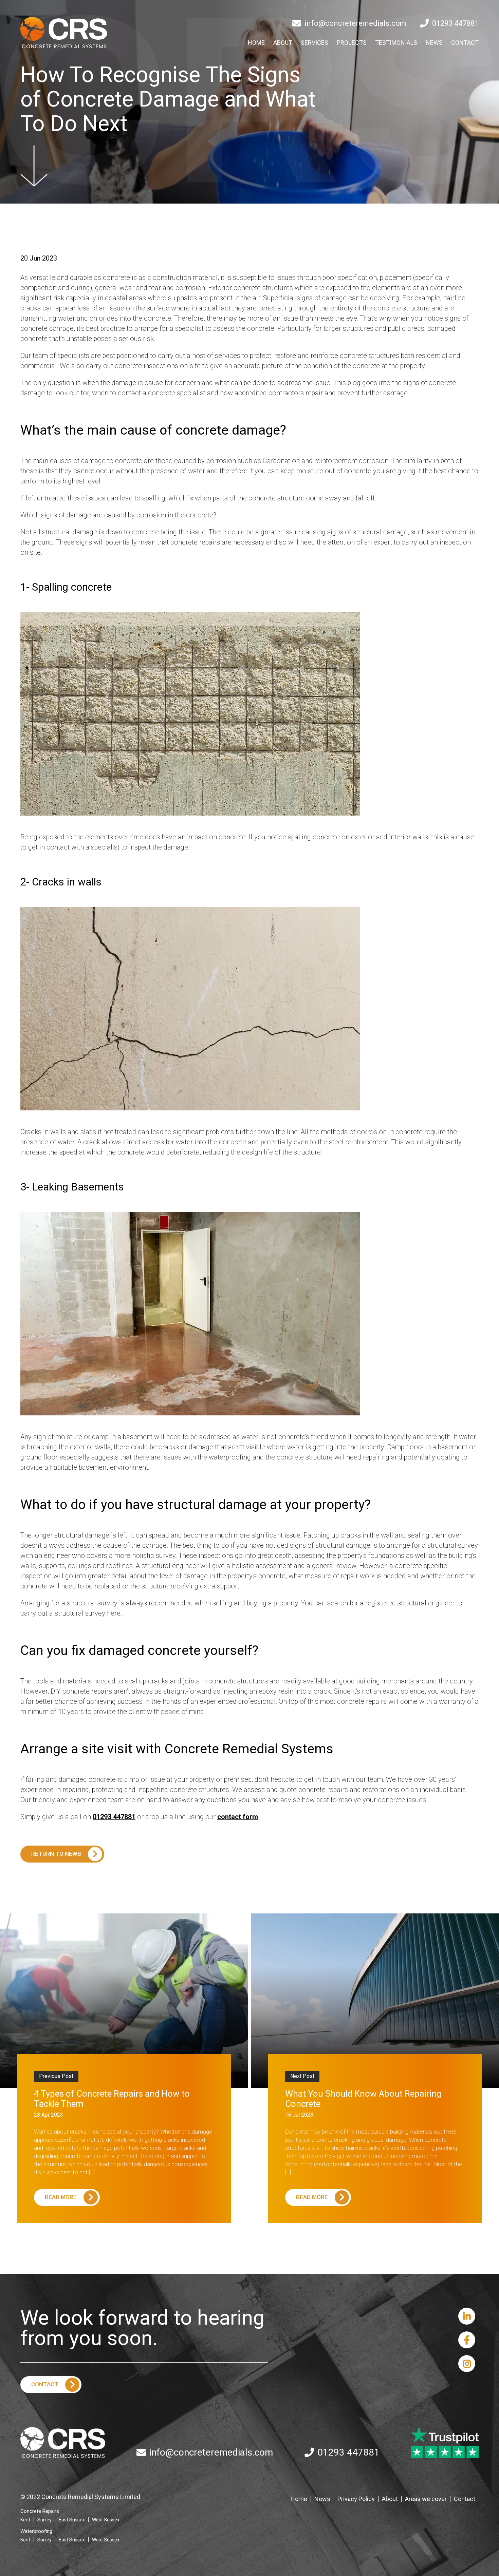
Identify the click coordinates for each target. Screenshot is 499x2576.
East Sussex (72, 2520)
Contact (465, 43)
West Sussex (106, 2520)
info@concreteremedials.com (355, 23)
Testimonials (396, 43)
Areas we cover (426, 2499)
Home (256, 43)
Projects (352, 43)
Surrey (44, 2520)
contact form (238, 1817)
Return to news (56, 1854)
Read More (61, 2197)
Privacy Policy (356, 2499)
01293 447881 (455, 23)
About (283, 43)
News (434, 43)
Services (315, 43)
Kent (25, 2520)
